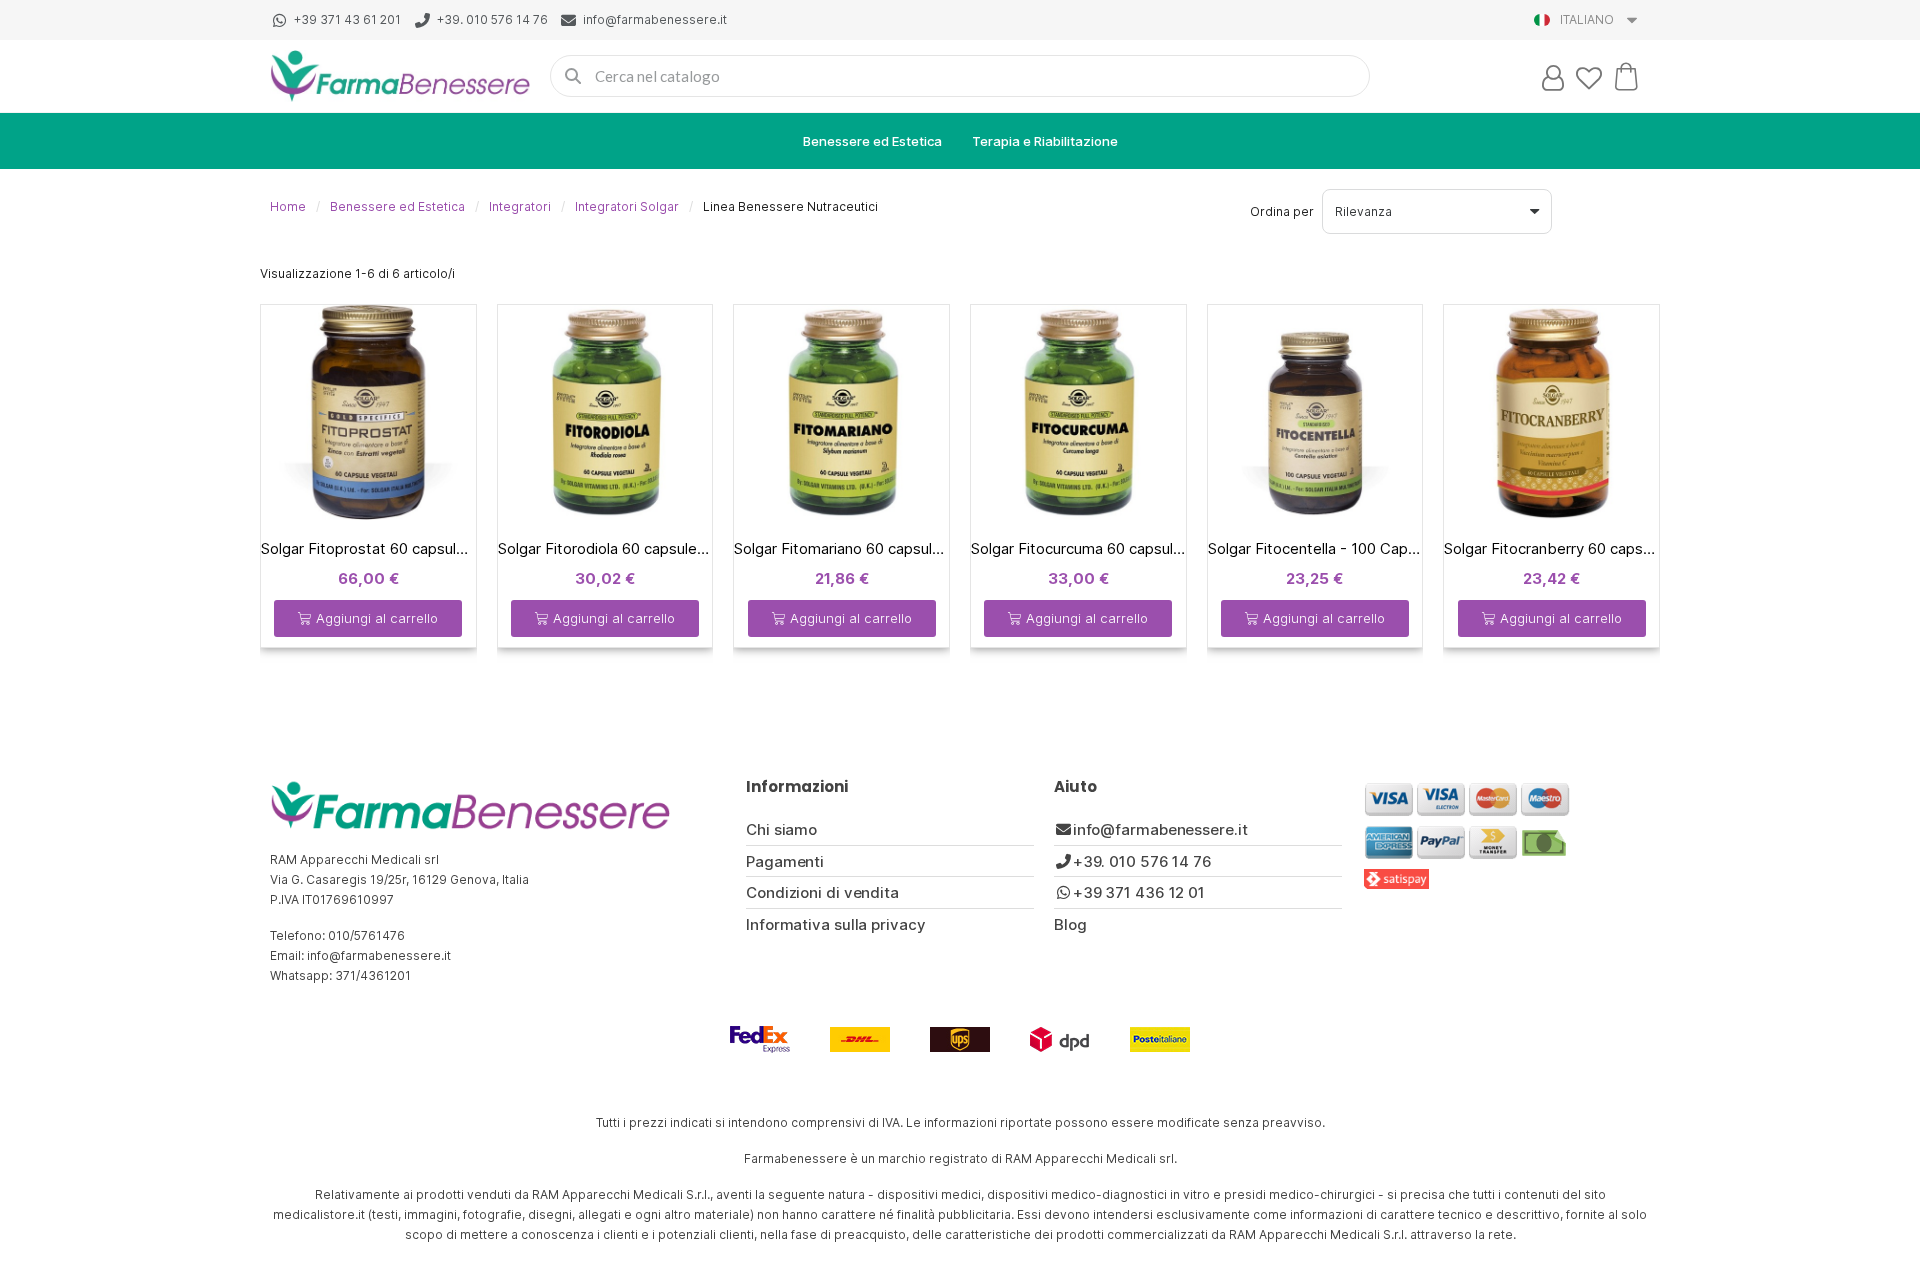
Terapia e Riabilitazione (1045, 141)
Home (288, 206)
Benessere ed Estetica (872, 141)
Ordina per (1282, 211)
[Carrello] (1626, 76)
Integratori (520, 206)
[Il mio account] (1553, 78)
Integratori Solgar (627, 206)
